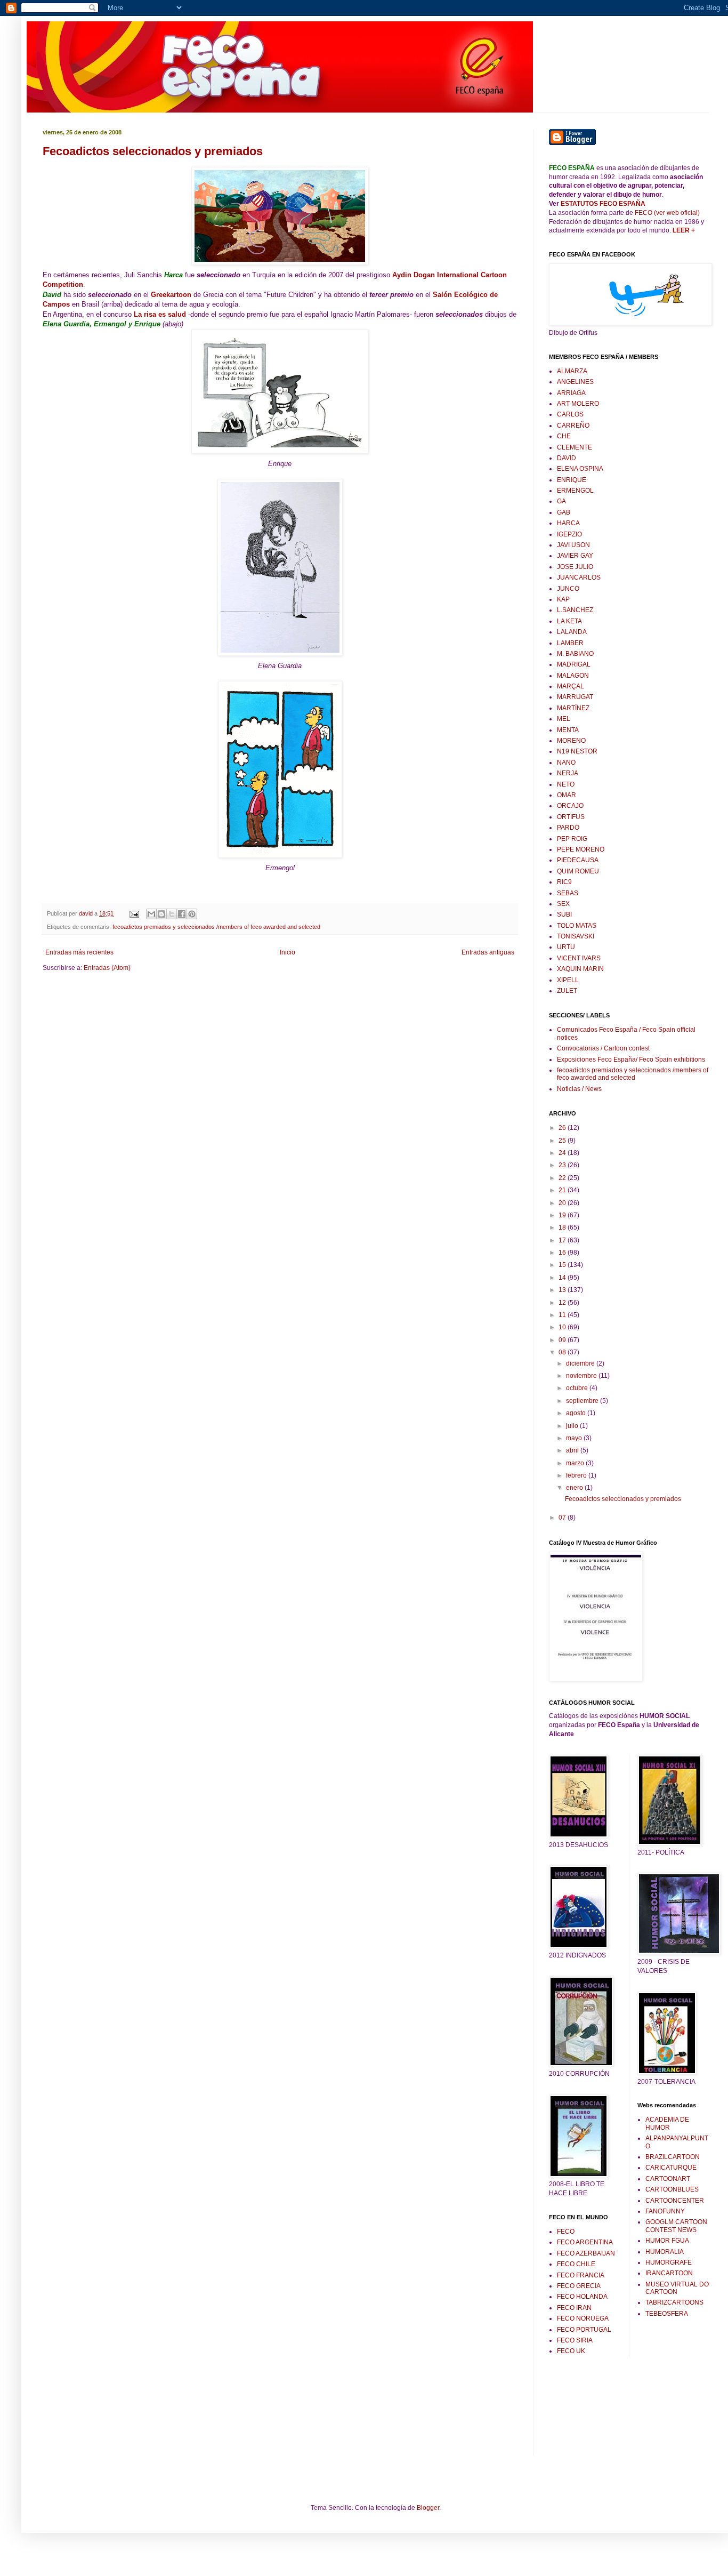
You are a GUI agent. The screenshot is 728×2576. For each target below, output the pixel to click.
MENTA (568, 730)
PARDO (568, 828)
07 (563, 1518)
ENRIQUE (572, 480)
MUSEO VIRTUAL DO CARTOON (677, 2288)
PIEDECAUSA (578, 860)
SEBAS (568, 893)
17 (563, 1240)
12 (563, 1303)
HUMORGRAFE (669, 2262)
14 (563, 1278)
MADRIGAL (574, 664)
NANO (566, 763)
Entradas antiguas (488, 952)
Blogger (428, 2508)
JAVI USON (573, 545)
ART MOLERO (578, 404)
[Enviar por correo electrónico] (151, 914)
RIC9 (564, 882)
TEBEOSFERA (667, 2314)
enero (575, 1488)
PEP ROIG (572, 839)
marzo (576, 1463)
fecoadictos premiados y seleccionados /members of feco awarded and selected (216, 927)
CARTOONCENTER (675, 2201)
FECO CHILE (576, 2264)
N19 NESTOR (577, 751)
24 (563, 1153)
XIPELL (568, 980)
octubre (578, 1388)
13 (563, 1290)
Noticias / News (579, 1089)
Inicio (288, 952)
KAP (563, 599)
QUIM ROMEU (578, 871)
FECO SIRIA (575, 2340)
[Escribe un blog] (161, 914)
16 (563, 1253)
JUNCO (568, 589)
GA (561, 501)
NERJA (568, 773)
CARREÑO (573, 426)
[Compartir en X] (172, 914)
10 (563, 1327)
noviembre (582, 1376)
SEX (563, 904)
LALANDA (572, 632)
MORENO (571, 741)
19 (563, 1215)
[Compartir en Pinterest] (192, 914)
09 (563, 1340)
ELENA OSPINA (580, 469)
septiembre (583, 1401)
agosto (577, 1413)
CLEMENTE (575, 447)
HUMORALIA (665, 2252)
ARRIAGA (571, 393)
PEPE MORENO (581, 849)
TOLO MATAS (577, 926)
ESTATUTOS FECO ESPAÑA (603, 204)
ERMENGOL (575, 491)
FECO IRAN (574, 2308)
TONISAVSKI (576, 936)
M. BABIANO (575, 654)
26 (563, 1128)
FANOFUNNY (665, 2211)
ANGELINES (575, 382)
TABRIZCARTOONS (674, 2302)
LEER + (683, 230)
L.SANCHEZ (575, 610)
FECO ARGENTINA (585, 2242)
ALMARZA (572, 371)
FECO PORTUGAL (584, 2330)
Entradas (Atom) (107, 968)
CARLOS (570, 414)
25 (563, 1141)
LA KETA (569, 621)
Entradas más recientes (79, 952)
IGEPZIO (569, 534)
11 (563, 1315)
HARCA (568, 523)
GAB (564, 512)
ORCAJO (570, 806)
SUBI (564, 914)
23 (563, 1165)
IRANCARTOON (669, 2273)
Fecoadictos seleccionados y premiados (153, 151)
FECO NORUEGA (583, 2318)
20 (563, 1203)
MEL (564, 719)
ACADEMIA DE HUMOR (667, 2123)
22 (563, 1178)
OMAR (567, 795)
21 (563, 1190)
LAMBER (570, 643)
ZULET (567, 991)
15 (563, 1265)
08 (563, 1352)
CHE (564, 436)
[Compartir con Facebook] (182, 914)
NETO (566, 784)
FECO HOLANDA (582, 2297)
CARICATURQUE (671, 2168)
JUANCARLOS (579, 577)
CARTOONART (668, 2179)
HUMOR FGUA (667, 2241)
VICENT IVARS (579, 958)
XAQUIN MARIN (580, 969)
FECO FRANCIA (581, 2275)
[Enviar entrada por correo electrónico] (134, 913)
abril (573, 1450)
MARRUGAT (575, 697)
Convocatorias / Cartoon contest (603, 1048)
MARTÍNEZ (573, 708)
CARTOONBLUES (672, 2189)
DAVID (567, 458)
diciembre (581, 1363)
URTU (566, 947)
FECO (566, 2232)
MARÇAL (571, 686)
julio (573, 1426)
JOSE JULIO (575, 567)
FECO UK (571, 2351)
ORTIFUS (571, 817)
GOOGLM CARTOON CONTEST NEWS (676, 2226)
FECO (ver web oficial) (667, 213)
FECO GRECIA (579, 2286)
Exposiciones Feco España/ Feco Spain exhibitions (631, 1060)
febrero (577, 1475)
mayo (575, 1438)
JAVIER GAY (575, 556)
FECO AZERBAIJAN (586, 2253)
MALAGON (573, 676)
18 (563, 1227)
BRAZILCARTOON (673, 2157)
